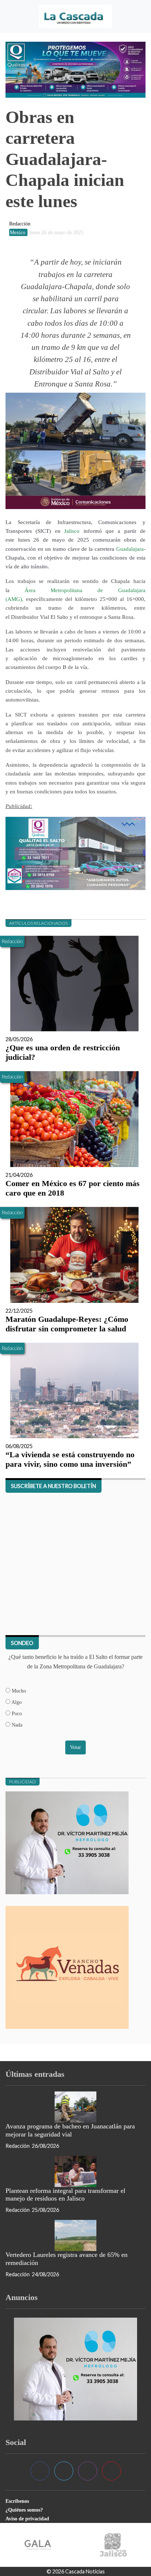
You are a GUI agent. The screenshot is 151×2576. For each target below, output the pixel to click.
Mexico (18, 232)
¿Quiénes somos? (24, 2510)
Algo (16, 1702)
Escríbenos (17, 2501)
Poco (16, 1713)
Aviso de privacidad (27, 2519)
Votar (75, 1747)
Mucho (18, 1691)
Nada (16, 1725)
